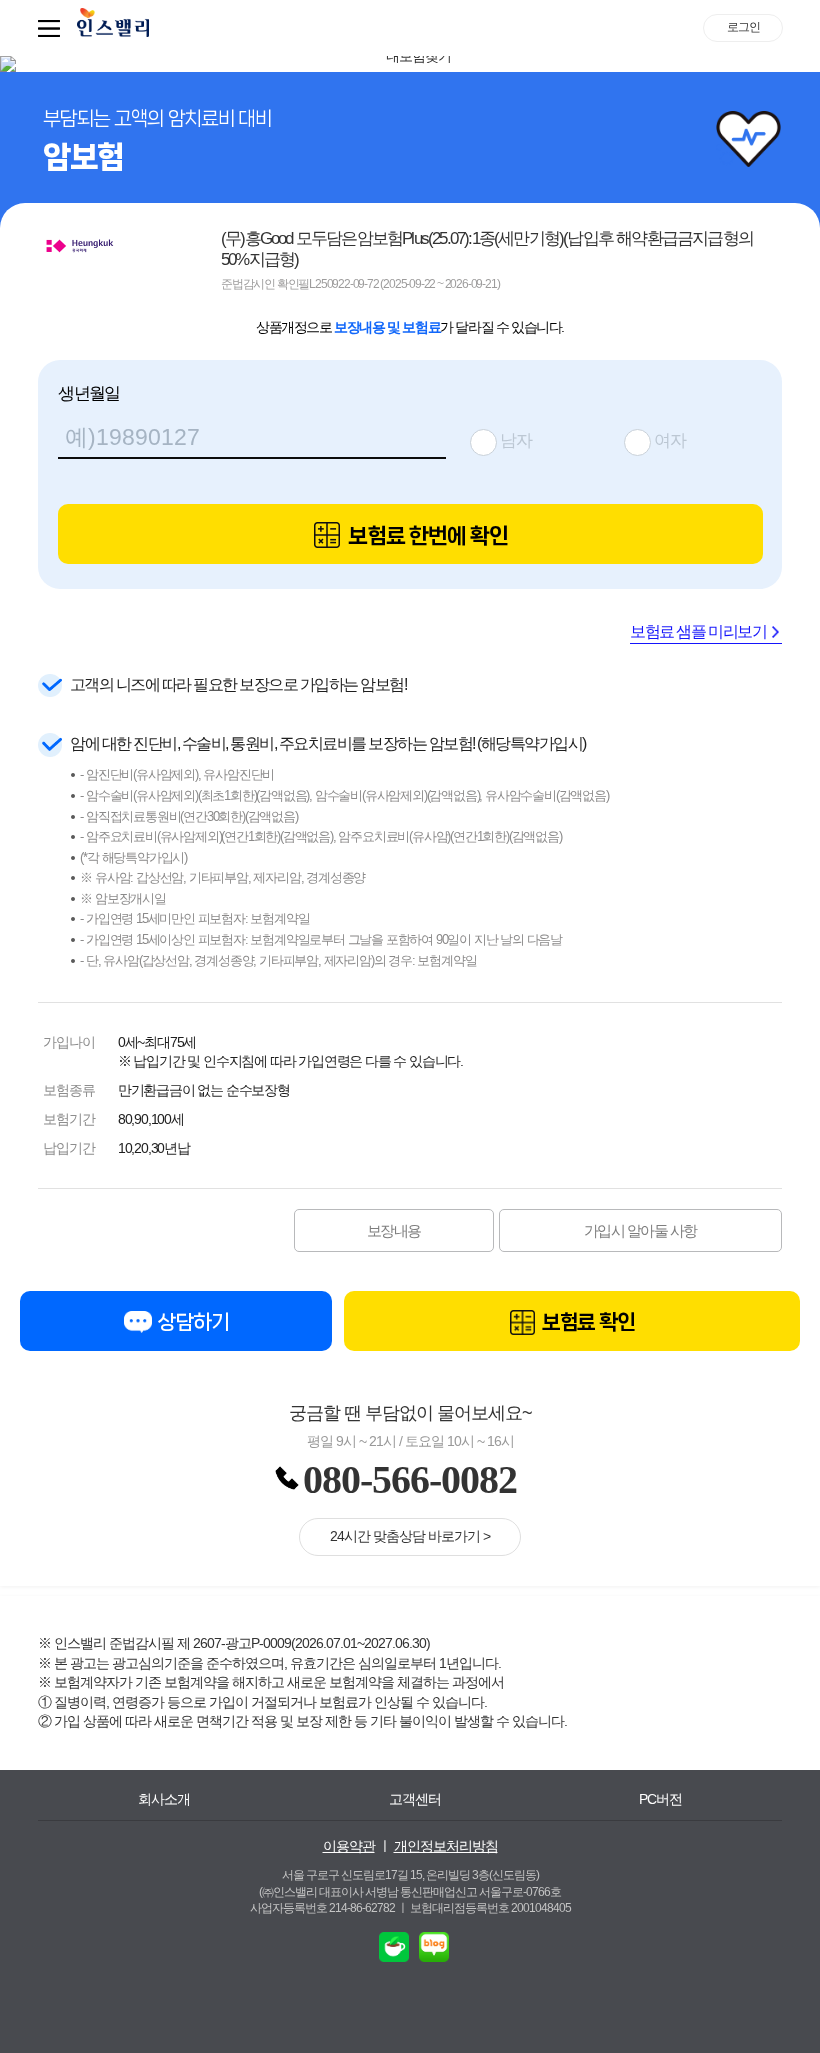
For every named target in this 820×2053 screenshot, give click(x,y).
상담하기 (191, 1322)
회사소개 (164, 1799)
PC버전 (660, 1799)
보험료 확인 (586, 1322)
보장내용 (394, 1230)
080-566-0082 (410, 1479)
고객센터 (415, 1799)
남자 (516, 440)
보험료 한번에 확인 (426, 535)
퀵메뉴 (53, 28)
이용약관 (349, 1846)
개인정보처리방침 (446, 1846)
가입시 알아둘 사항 (640, 1230)
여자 (670, 440)
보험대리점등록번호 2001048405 (490, 1908)
